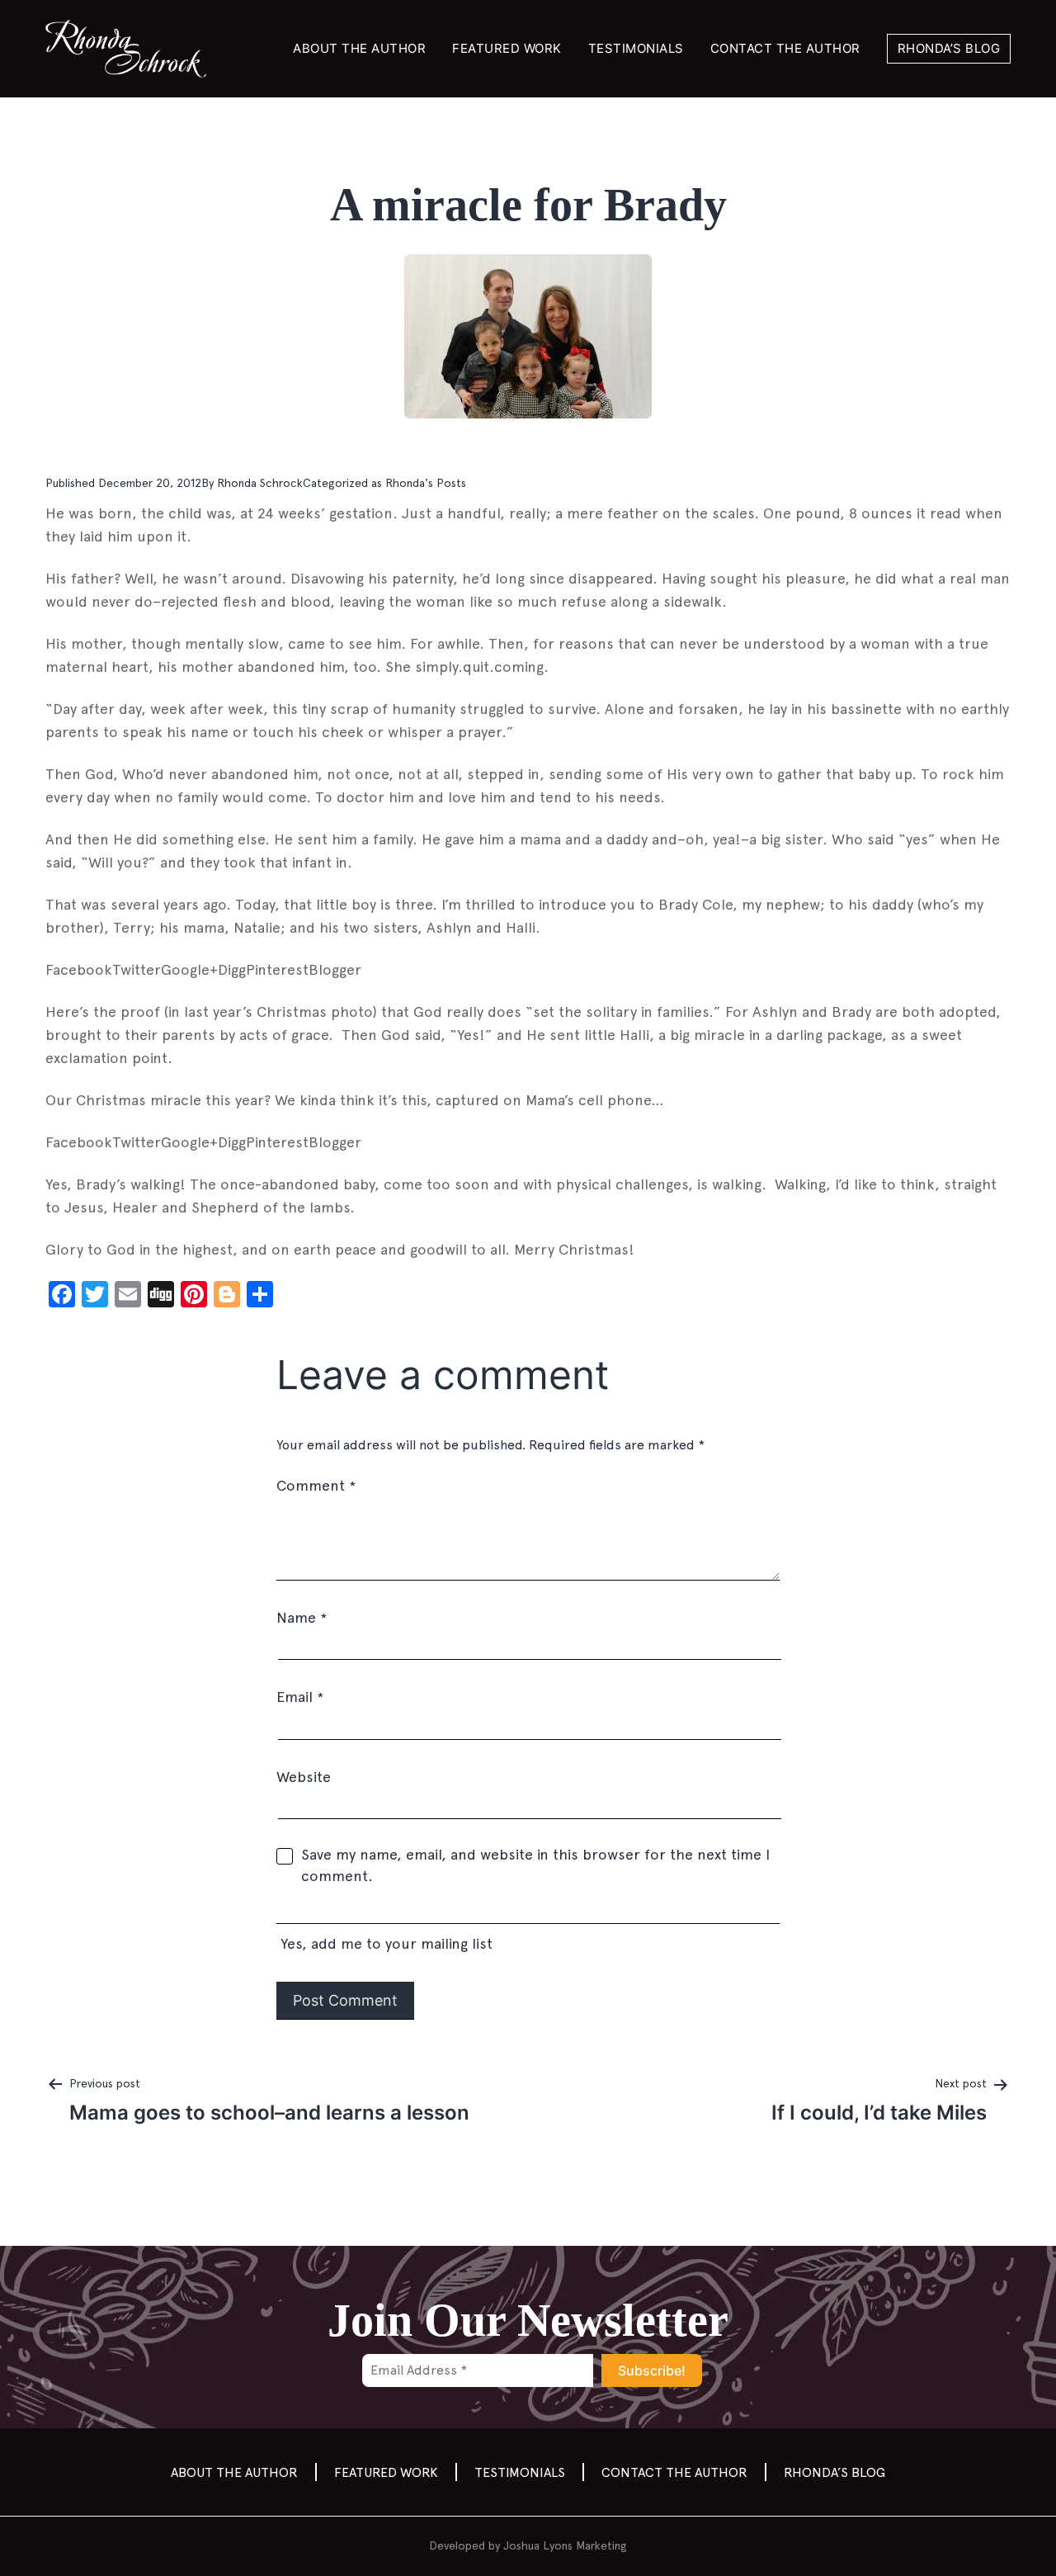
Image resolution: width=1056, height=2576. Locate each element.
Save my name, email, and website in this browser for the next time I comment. (535, 1865)
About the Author (359, 48)
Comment (316, 1485)
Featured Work (507, 48)
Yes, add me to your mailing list (384, 1943)
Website (304, 1777)
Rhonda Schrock (260, 483)
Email (300, 1697)
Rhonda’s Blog (949, 48)
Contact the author (785, 48)
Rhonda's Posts (426, 483)
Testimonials (636, 48)
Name (302, 1617)
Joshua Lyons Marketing (565, 2545)
